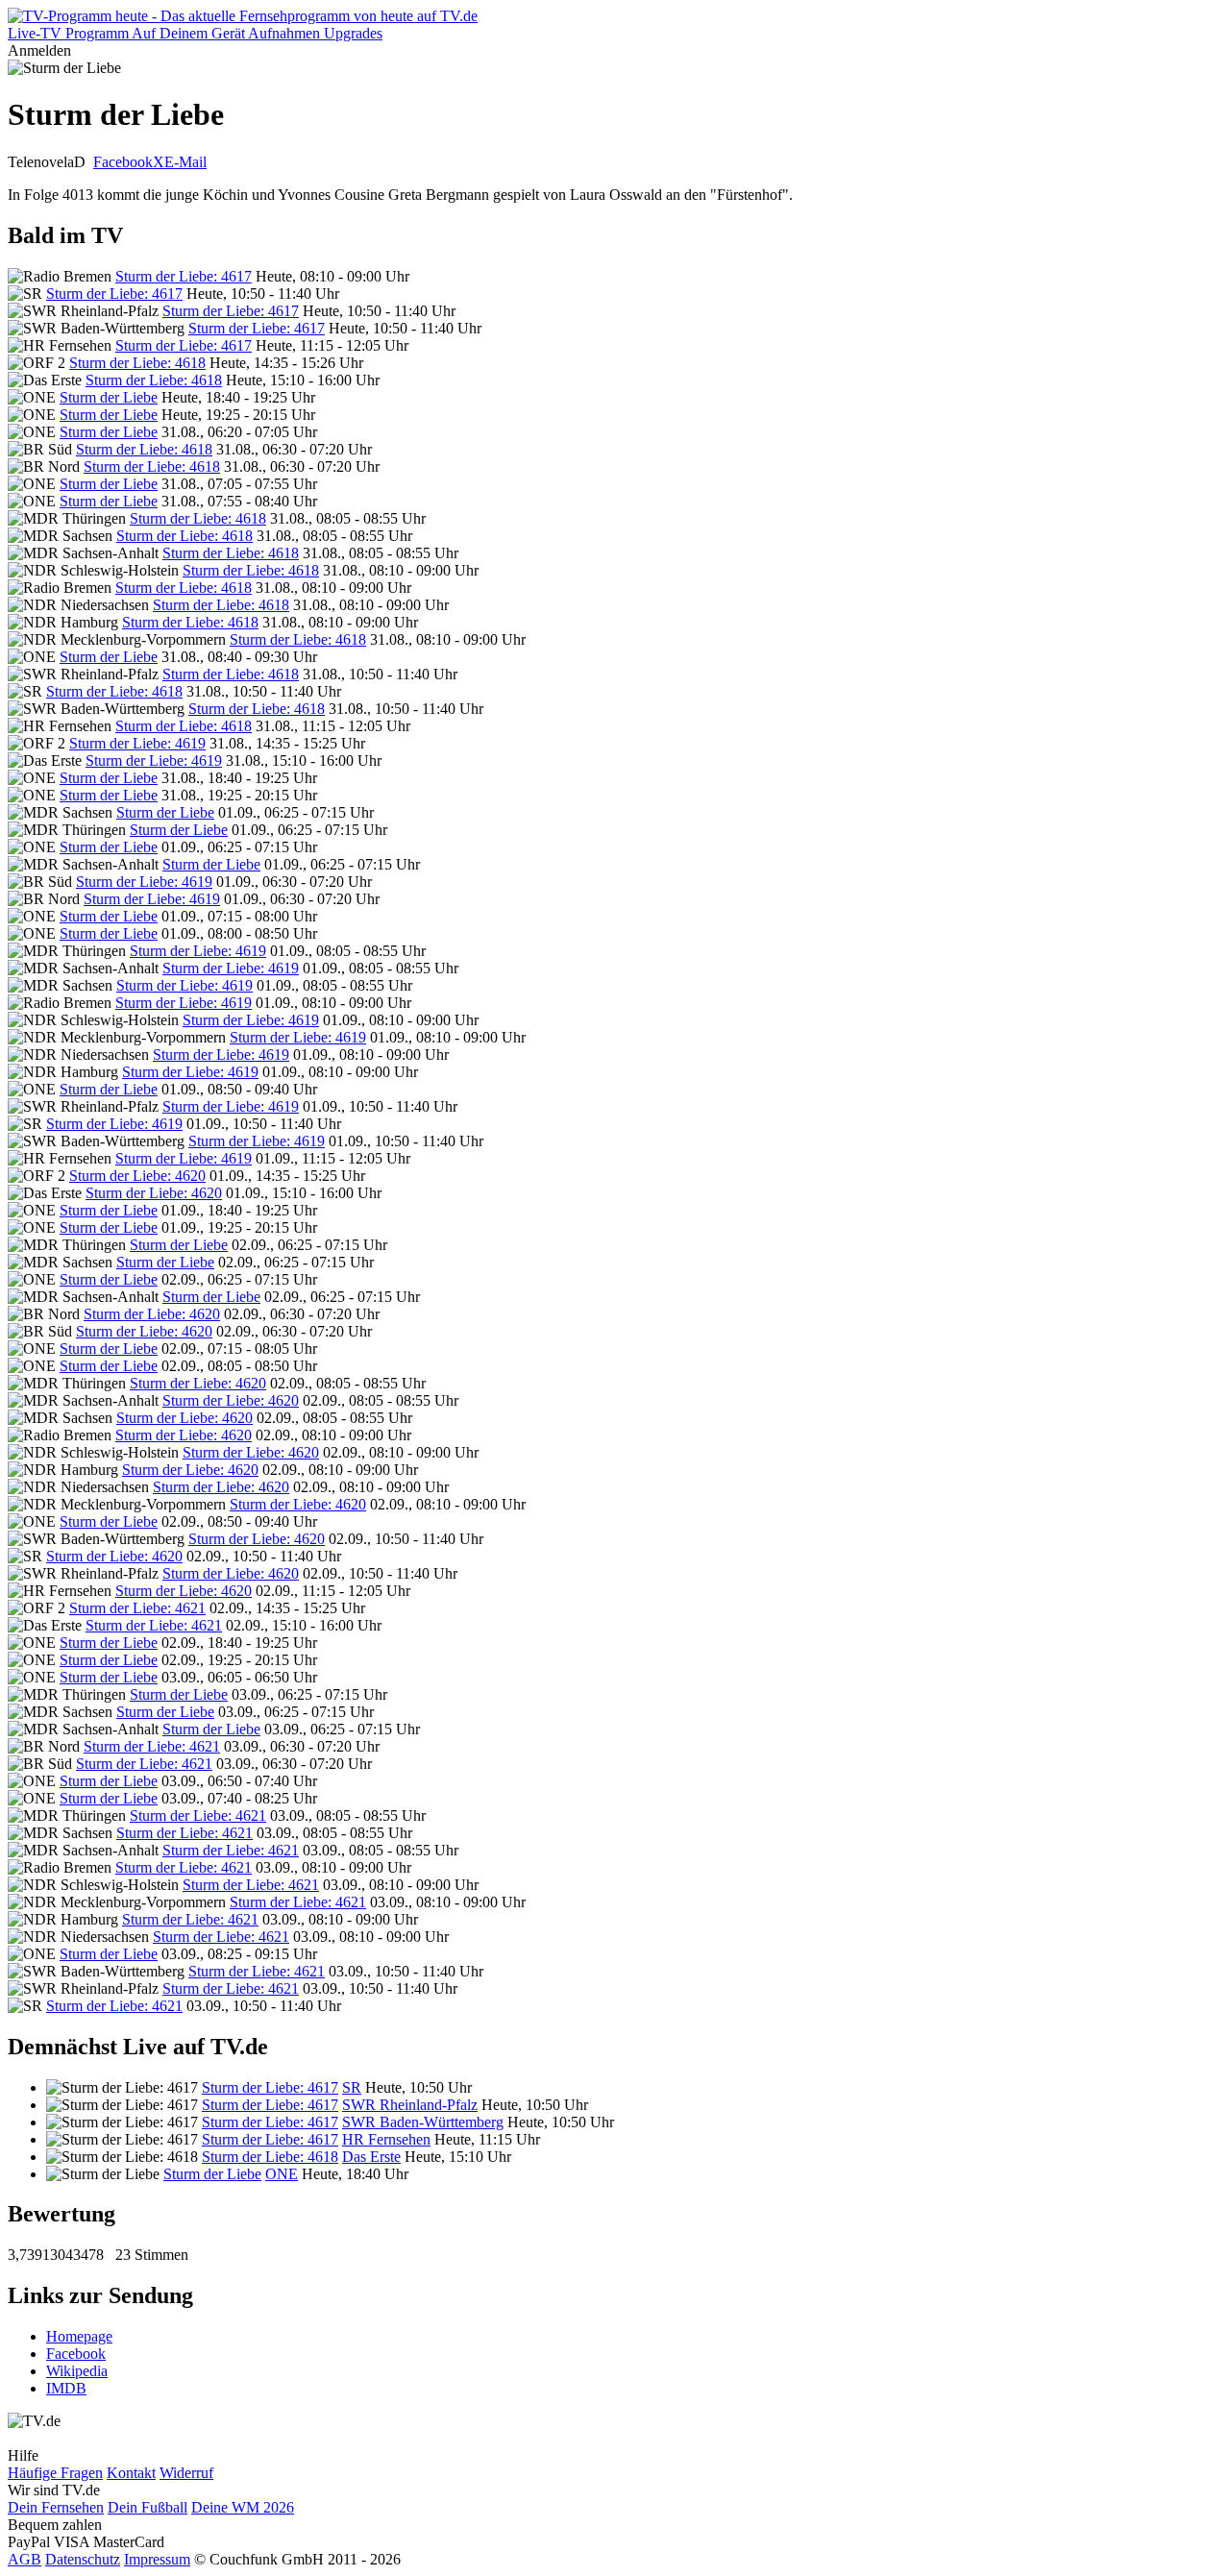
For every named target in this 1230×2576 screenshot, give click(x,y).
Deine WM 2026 (243, 2507)
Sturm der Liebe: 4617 (184, 276)
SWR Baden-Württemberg (423, 2122)
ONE (282, 2174)
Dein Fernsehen (56, 2507)
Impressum (157, 2559)
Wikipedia (77, 2371)
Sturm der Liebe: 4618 (137, 363)
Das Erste (371, 2157)
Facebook (123, 162)
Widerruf (186, 2473)
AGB (25, 2559)
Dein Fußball (148, 2507)
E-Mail (185, 162)
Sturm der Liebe (109, 397)
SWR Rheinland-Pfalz (410, 2105)
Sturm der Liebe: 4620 (137, 1176)
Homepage (79, 2336)
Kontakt (131, 2473)
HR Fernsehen (386, 2139)
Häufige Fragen (55, 2473)
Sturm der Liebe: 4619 (137, 743)
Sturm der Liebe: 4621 (137, 1608)
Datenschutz (83, 2559)
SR (352, 2087)
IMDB (66, 2388)
